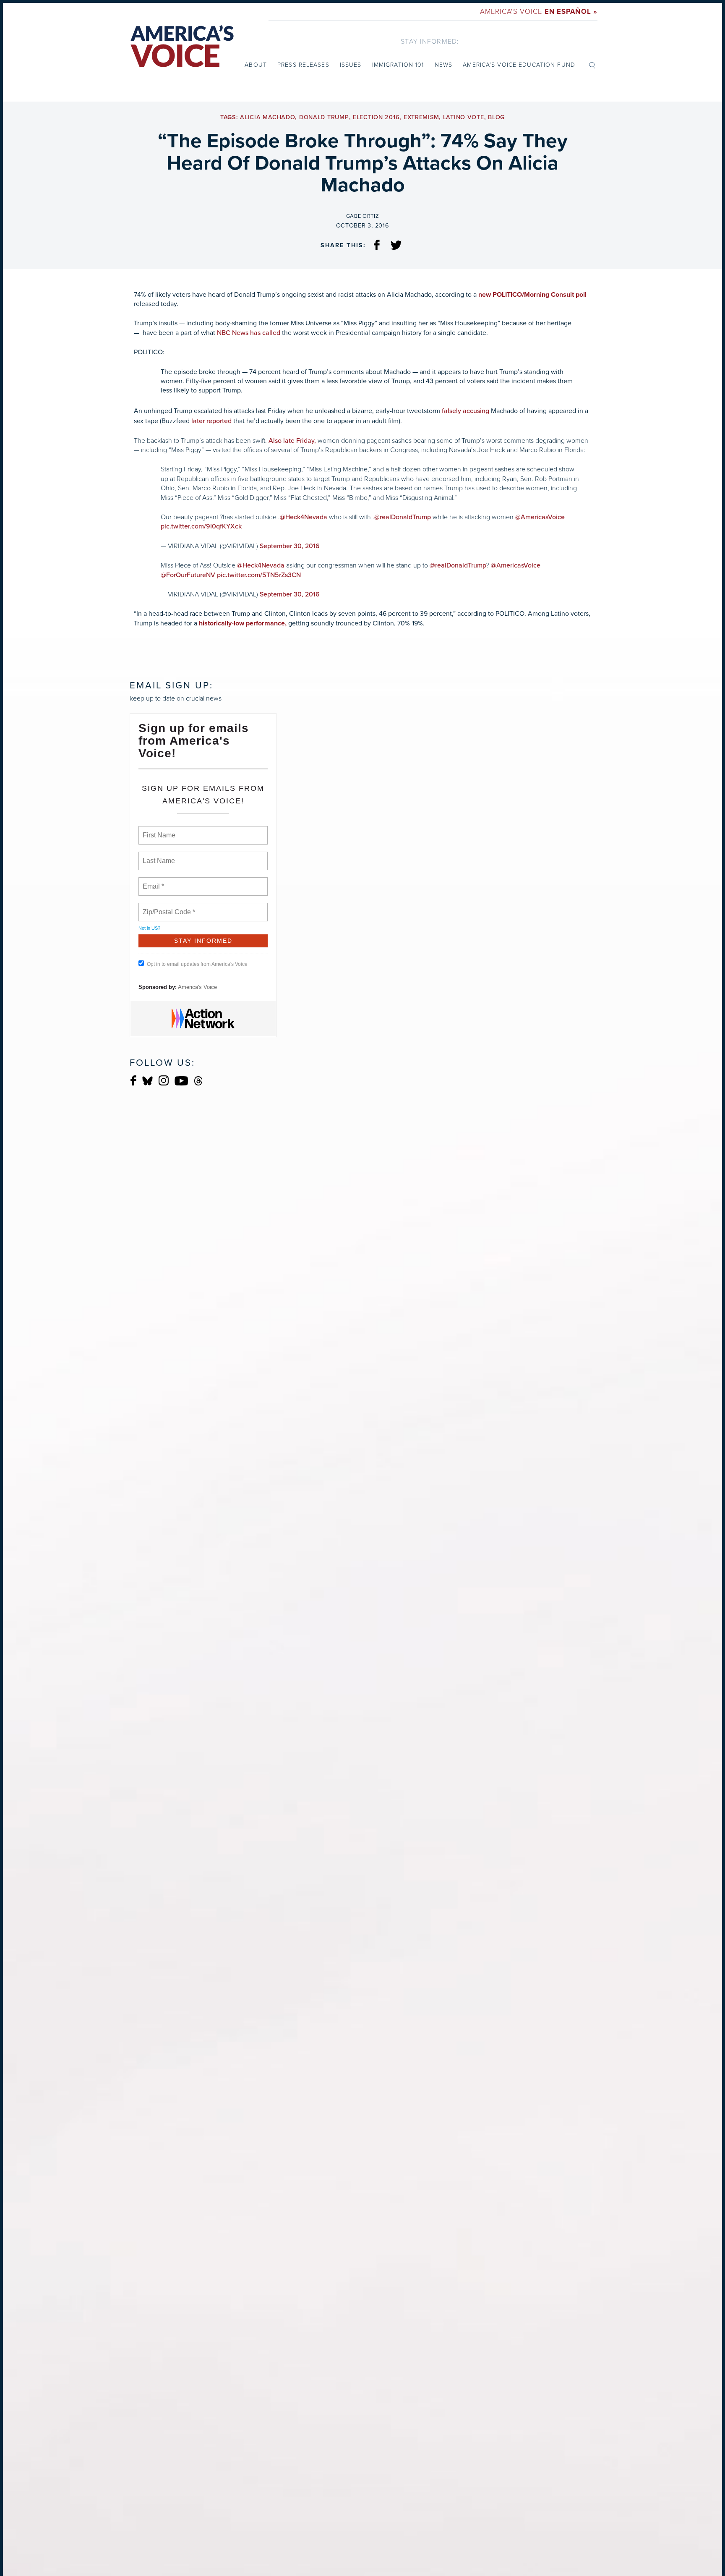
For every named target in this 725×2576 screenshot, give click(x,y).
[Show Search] (592, 65)
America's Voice (539, 12)
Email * (153, 881)
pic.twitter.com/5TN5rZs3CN (259, 575)
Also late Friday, (292, 441)
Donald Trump (324, 117)
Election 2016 (376, 117)
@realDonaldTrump (403, 517)
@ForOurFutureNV (188, 575)
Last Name (157, 856)
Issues (351, 65)
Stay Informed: (430, 41)
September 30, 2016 (290, 546)
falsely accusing (466, 411)
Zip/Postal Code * (167, 907)
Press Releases (303, 65)
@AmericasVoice (540, 517)
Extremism (421, 117)
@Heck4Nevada (304, 517)
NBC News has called (249, 333)
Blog (496, 117)
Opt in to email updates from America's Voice (197, 964)
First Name (158, 830)
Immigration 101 (398, 65)
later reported (211, 421)
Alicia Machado (267, 117)
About (256, 65)
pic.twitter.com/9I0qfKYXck (201, 526)
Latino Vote (464, 117)
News (443, 65)
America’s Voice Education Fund (519, 65)
